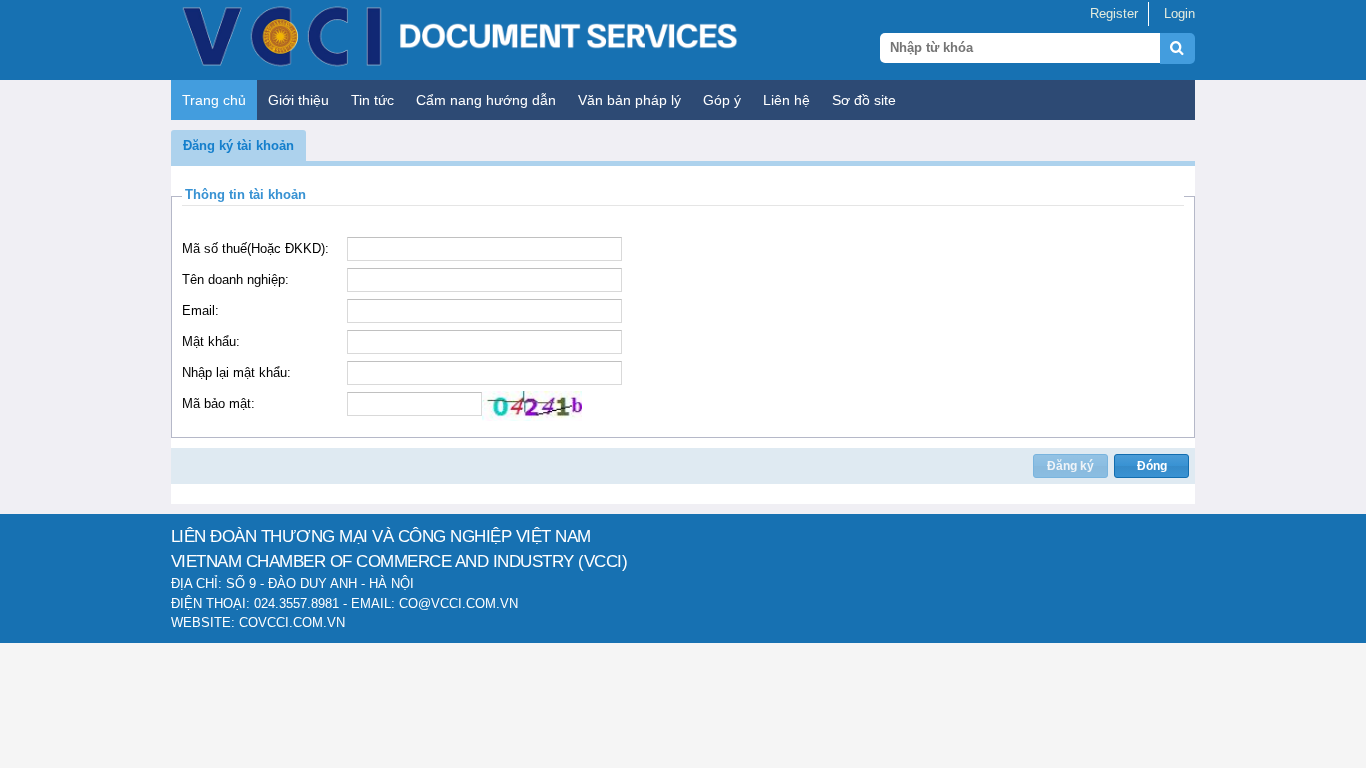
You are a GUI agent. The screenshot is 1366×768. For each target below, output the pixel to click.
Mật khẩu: (211, 341)
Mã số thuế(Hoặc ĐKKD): (255, 248)
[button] (238, 145)
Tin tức (372, 100)
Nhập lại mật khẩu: (236, 372)
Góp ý (722, 100)
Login (1179, 13)
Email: (200, 310)
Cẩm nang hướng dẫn (486, 100)
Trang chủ (214, 100)
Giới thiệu (298, 100)
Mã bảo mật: (218, 403)
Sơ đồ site (864, 100)
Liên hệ (786, 100)
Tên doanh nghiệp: (235, 279)
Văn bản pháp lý (629, 100)
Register (1114, 13)
